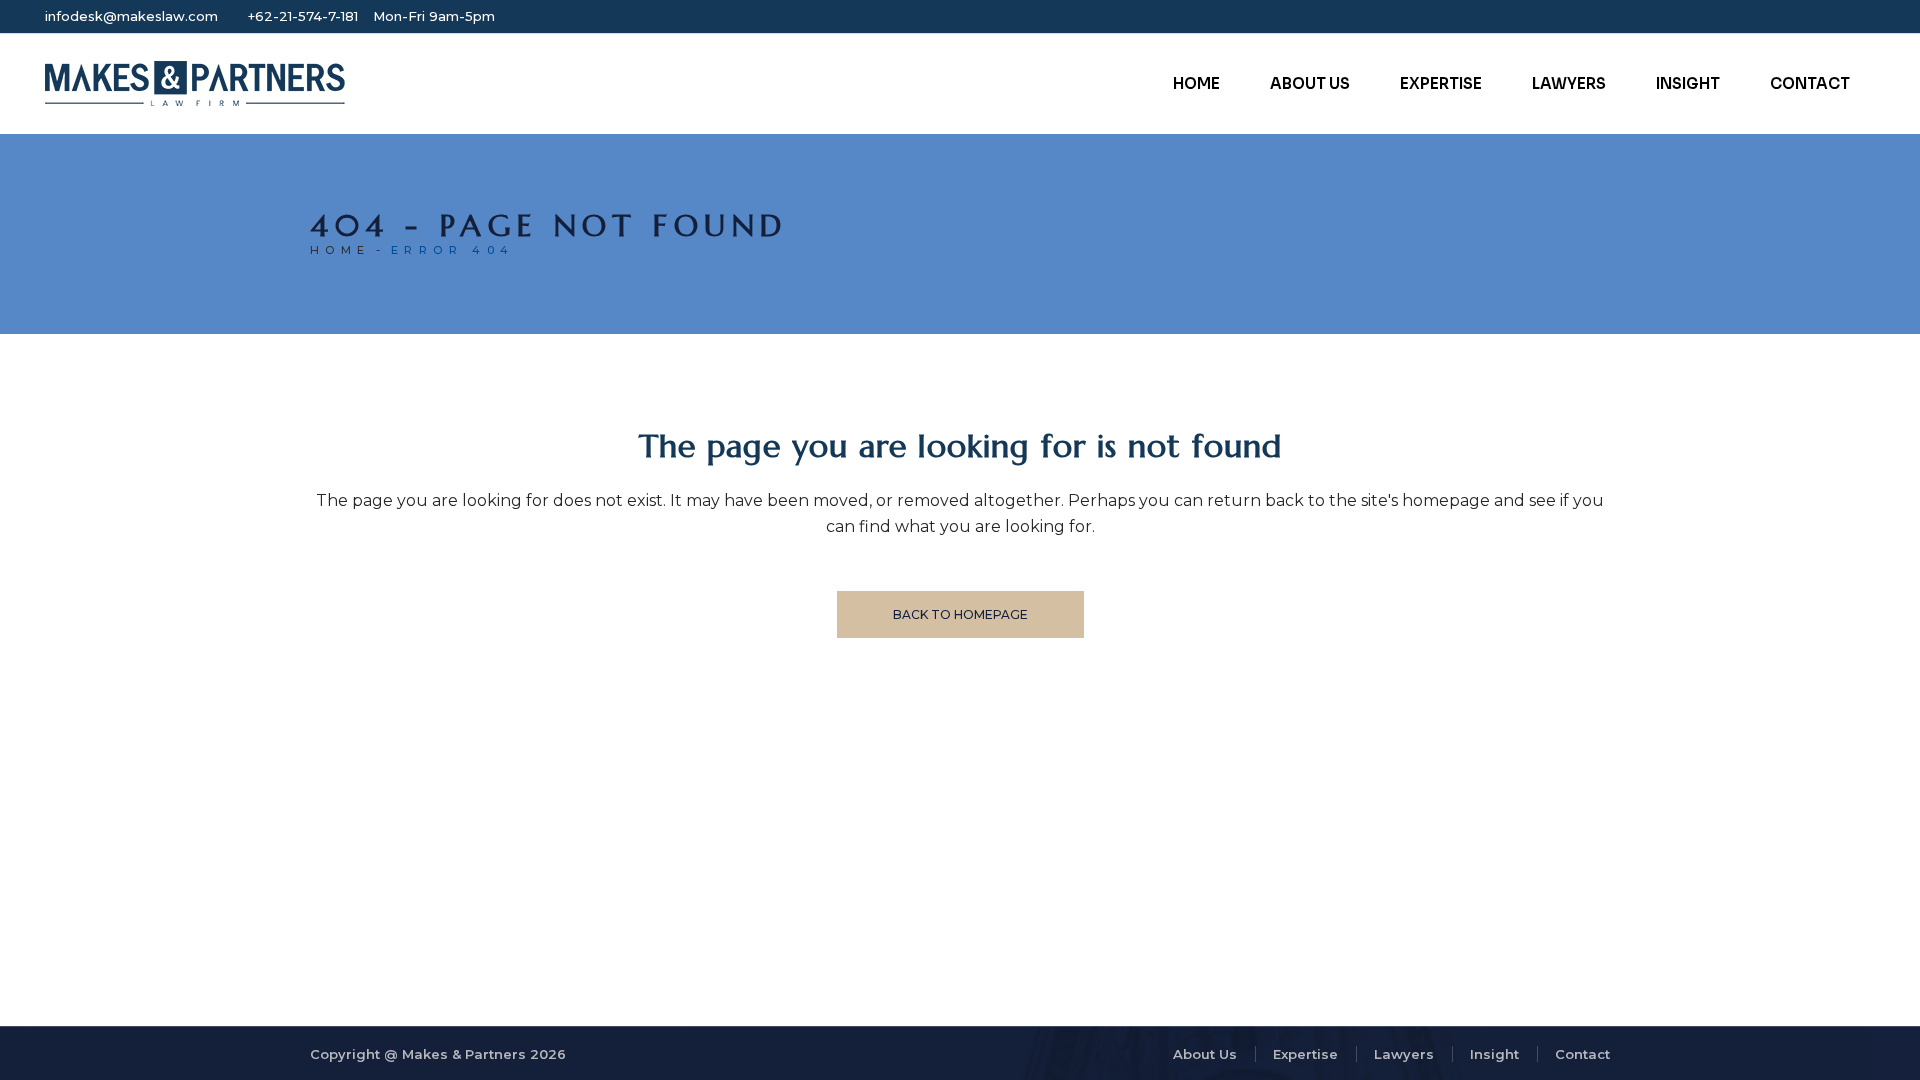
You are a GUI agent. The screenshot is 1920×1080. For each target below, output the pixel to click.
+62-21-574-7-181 (303, 16)
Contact (1582, 1054)
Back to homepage (960, 614)
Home (340, 250)
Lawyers (1404, 1054)
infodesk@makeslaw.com (131, 16)
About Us (1205, 1054)
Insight (1494, 1054)
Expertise (1305, 1054)
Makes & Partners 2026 (484, 1054)
